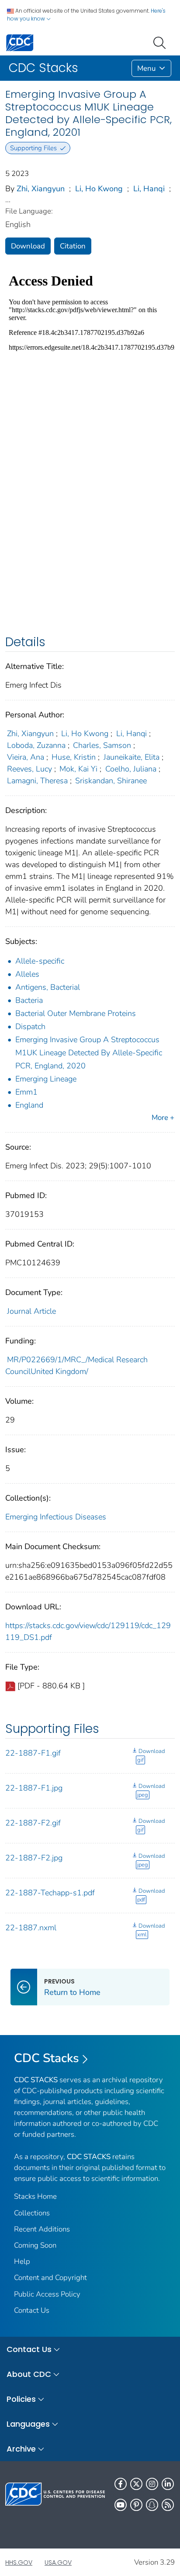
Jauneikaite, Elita (132, 757)
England (29, 1105)
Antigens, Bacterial (48, 987)
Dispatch (30, 1026)
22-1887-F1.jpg (34, 1788)
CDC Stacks (47, 2058)
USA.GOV (58, 2562)
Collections (32, 2213)
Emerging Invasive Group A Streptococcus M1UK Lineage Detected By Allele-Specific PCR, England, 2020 (89, 1053)
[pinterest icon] (136, 2505)
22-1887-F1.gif (33, 1753)
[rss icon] (168, 2505)
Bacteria (29, 1000)
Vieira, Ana (26, 757)
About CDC (29, 2374)
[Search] (161, 42)
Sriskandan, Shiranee (111, 781)
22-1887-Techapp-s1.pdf (50, 1893)
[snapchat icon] (152, 2505)
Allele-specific (40, 961)
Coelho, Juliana (131, 769)
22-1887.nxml (31, 1928)
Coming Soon (35, 2245)
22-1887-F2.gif (33, 1823)
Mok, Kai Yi (78, 769)
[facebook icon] (121, 2484)
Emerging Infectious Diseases (56, 1517)
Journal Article (31, 1311)
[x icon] (136, 2484)
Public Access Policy (47, 2294)
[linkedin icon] (168, 2484)
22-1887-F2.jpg (34, 1858)
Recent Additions (42, 2229)
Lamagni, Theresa (37, 781)
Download (28, 246)
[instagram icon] (152, 2484)
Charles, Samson (102, 745)
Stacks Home (35, 2196)
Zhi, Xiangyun (41, 189)
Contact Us (32, 2310)
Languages (28, 2424)
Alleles (27, 974)
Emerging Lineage (46, 1079)
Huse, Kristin (74, 757)
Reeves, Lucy (29, 769)
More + (163, 1118)
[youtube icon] (121, 2505)
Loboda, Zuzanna (36, 745)
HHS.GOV (19, 2562)
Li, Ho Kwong (99, 189)
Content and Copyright (50, 2278)
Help (22, 2261)
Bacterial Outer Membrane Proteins (76, 1013)
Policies (21, 2399)
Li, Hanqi (149, 189)
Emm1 (26, 1092)
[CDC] (20, 42)
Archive (21, 2449)
